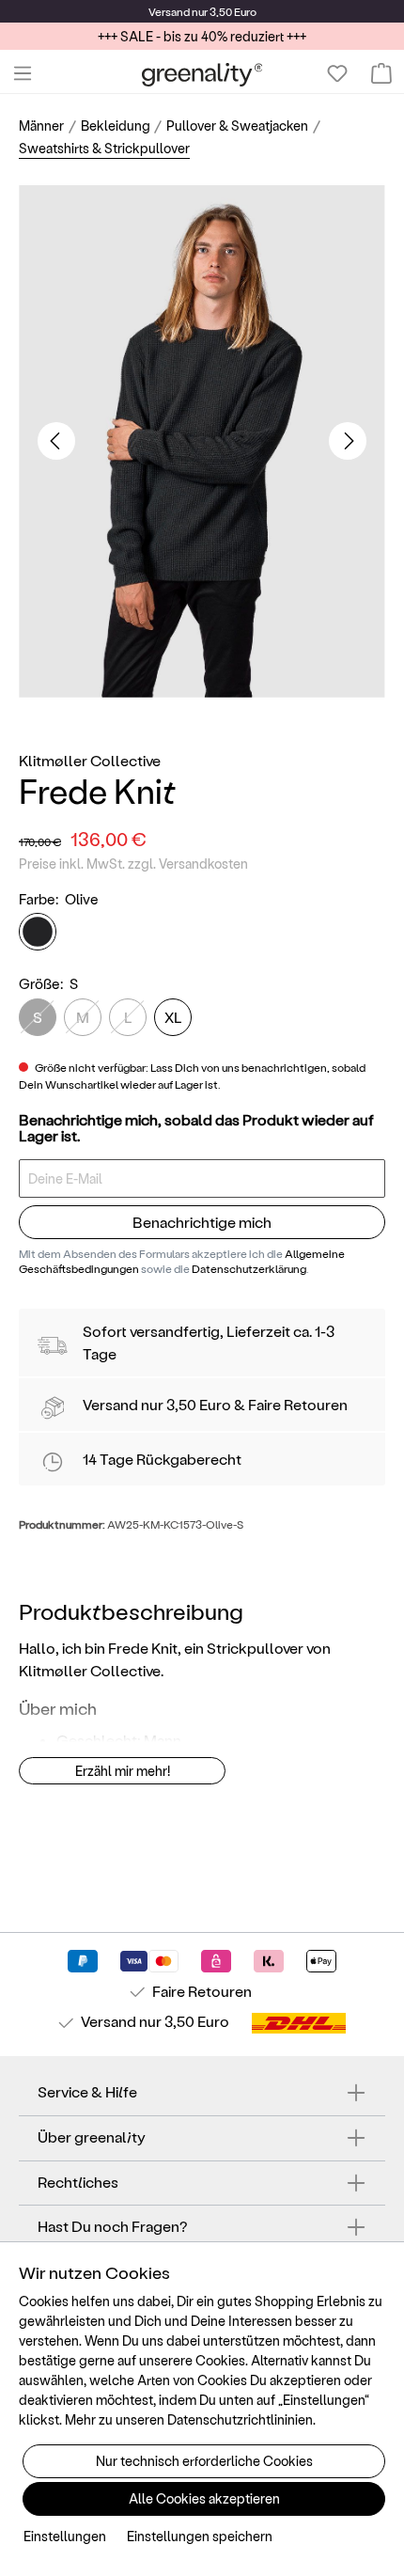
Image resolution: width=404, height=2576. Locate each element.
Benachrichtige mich (202, 1222)
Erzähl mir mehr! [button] (123, 1771)
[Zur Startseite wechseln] (202, 74)
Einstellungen (65, 2536)
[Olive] (38, 932)
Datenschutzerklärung (249, 1268)
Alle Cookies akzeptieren (204, 2498)
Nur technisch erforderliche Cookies (204, 2461)
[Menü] (23, 73)
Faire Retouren (298, 1404)
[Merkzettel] (337, 73)
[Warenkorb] (381, 73)
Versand (169, 11)
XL (173, 1017)
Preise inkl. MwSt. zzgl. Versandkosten (133, 864)
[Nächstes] (348, 441)
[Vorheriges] (56, 441)
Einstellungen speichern (200, 2536)
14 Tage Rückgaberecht (162, 1459)
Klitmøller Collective (90, 760)
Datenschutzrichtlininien (240, 2419)
